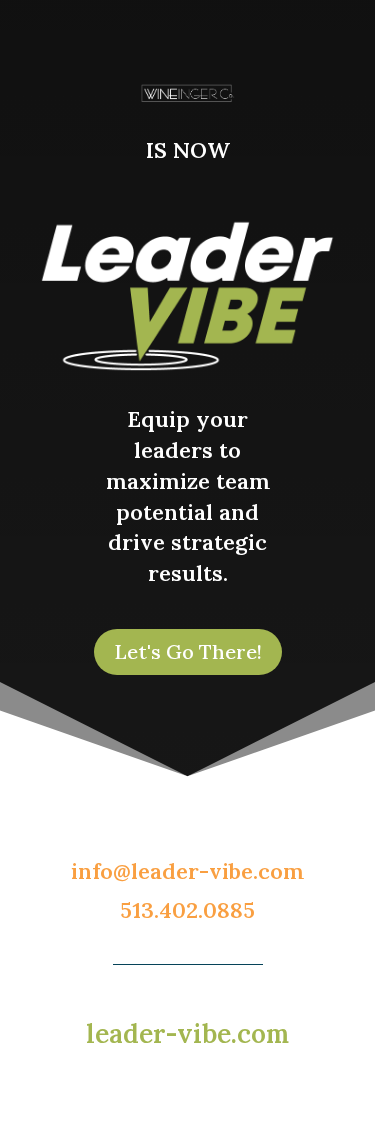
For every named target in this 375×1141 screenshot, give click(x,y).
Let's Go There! (188, 651)
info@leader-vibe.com (187, 871)
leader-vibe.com (187, 1033)
